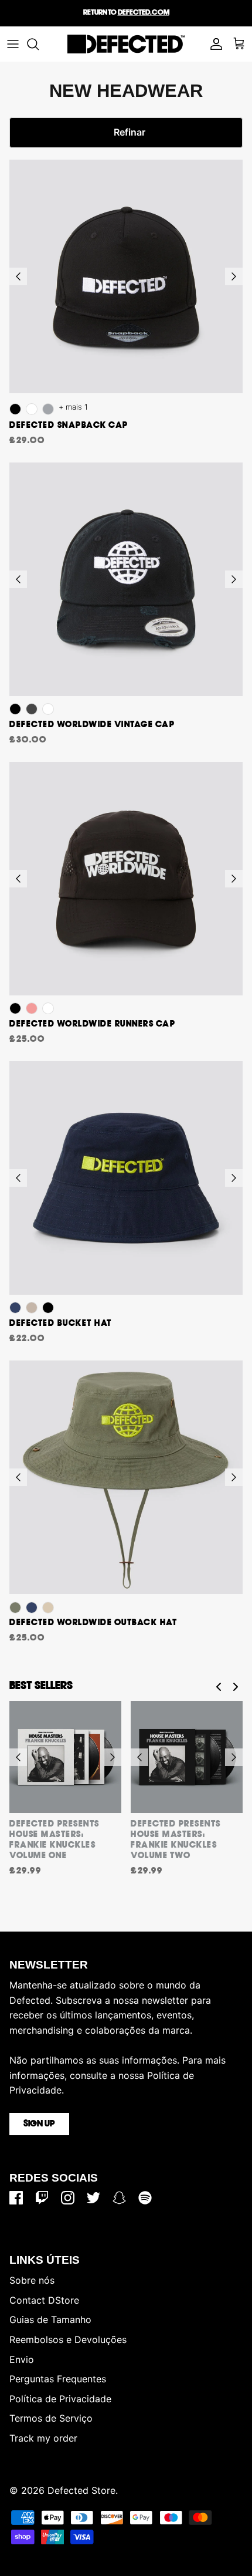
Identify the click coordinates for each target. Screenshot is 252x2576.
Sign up (39, 2124)
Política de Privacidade (60, 2399)
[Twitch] (42, 2198)
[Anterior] (18, 276)
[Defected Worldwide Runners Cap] (126, 879)
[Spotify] (145, 2198)
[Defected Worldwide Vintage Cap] (126, 579)
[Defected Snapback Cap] (126, 276)
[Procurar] (39, 44)
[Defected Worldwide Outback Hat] (126, 1477)
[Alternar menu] (13, 44)
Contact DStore (44, 2300)
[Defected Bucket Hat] (126, 1178)
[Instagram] (68, 2198)
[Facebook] (16, 2198)
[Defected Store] (126, 44)
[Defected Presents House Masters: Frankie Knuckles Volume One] (65, 1757)
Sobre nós (32, 2280)
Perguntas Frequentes (58, 2379)
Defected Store (81, 2490)
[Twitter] (93, 2198)
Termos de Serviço (51, 2418)
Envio (22, 2359)
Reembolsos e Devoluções (68, 2339)
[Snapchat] (119, 2198)
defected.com (144, 13)
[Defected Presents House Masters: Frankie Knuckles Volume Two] (187, 1757)
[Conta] (213, 44)
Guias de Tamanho (50, 2320)
